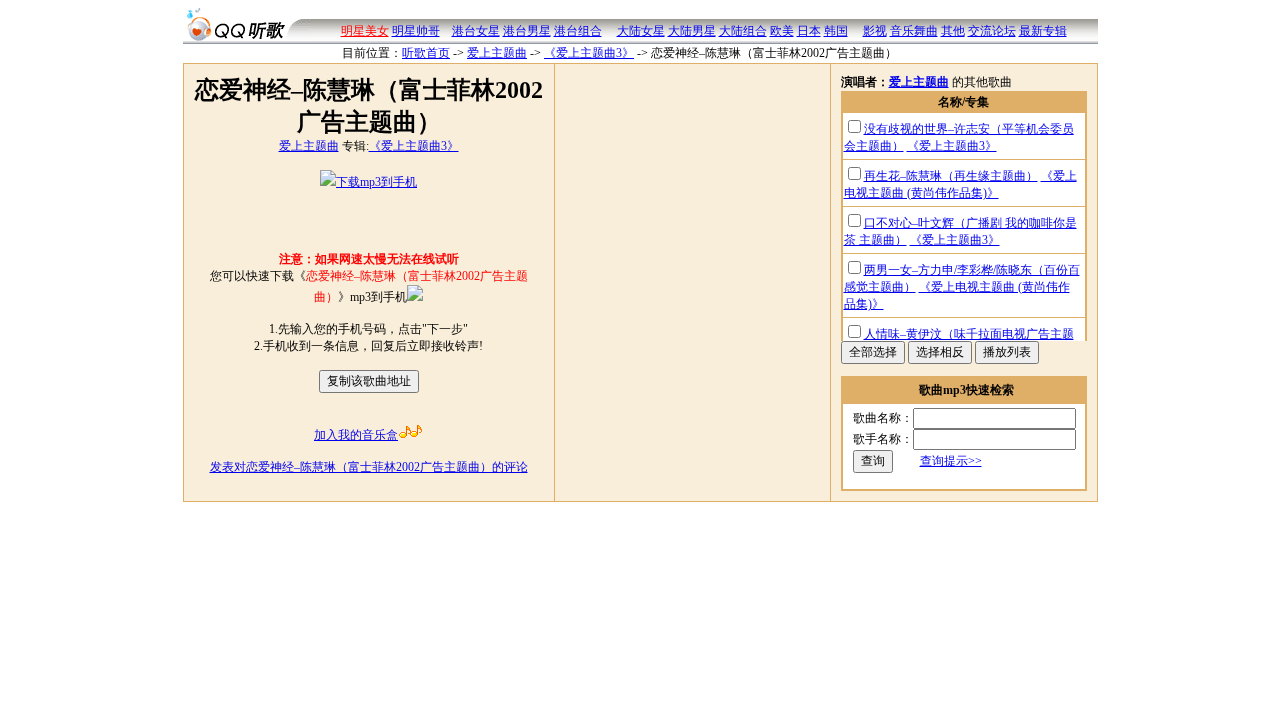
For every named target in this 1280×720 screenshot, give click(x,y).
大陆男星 (692, 31)
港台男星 (527, 31)
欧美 (782, 31)
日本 (809, 31)
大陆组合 (743, 31)
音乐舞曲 (914, 31)
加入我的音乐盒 (356, 435)
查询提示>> (951, 461)
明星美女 (365, 31)
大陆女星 (641, 31)
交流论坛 (992, 31)
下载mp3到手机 (376, 182)
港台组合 (578, 31)
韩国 (836, 31)
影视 (875, 31)
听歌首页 (426, 53)
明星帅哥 (416, 31)
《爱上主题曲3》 (589, 53)
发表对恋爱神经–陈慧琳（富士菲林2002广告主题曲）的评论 (369, 467)
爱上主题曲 (497, 53)
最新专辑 (1043, 31)
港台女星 (476, 31)
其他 (953, 31)
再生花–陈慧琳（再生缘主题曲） (951, 176)
